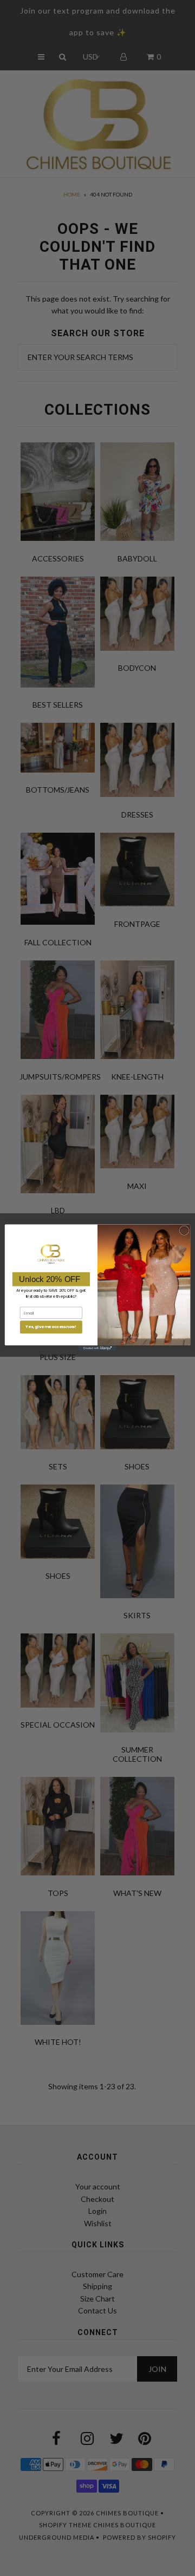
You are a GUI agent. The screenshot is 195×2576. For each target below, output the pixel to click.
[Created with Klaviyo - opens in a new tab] (97, 1349)
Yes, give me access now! (51, 1327)
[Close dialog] (184, 1230)
